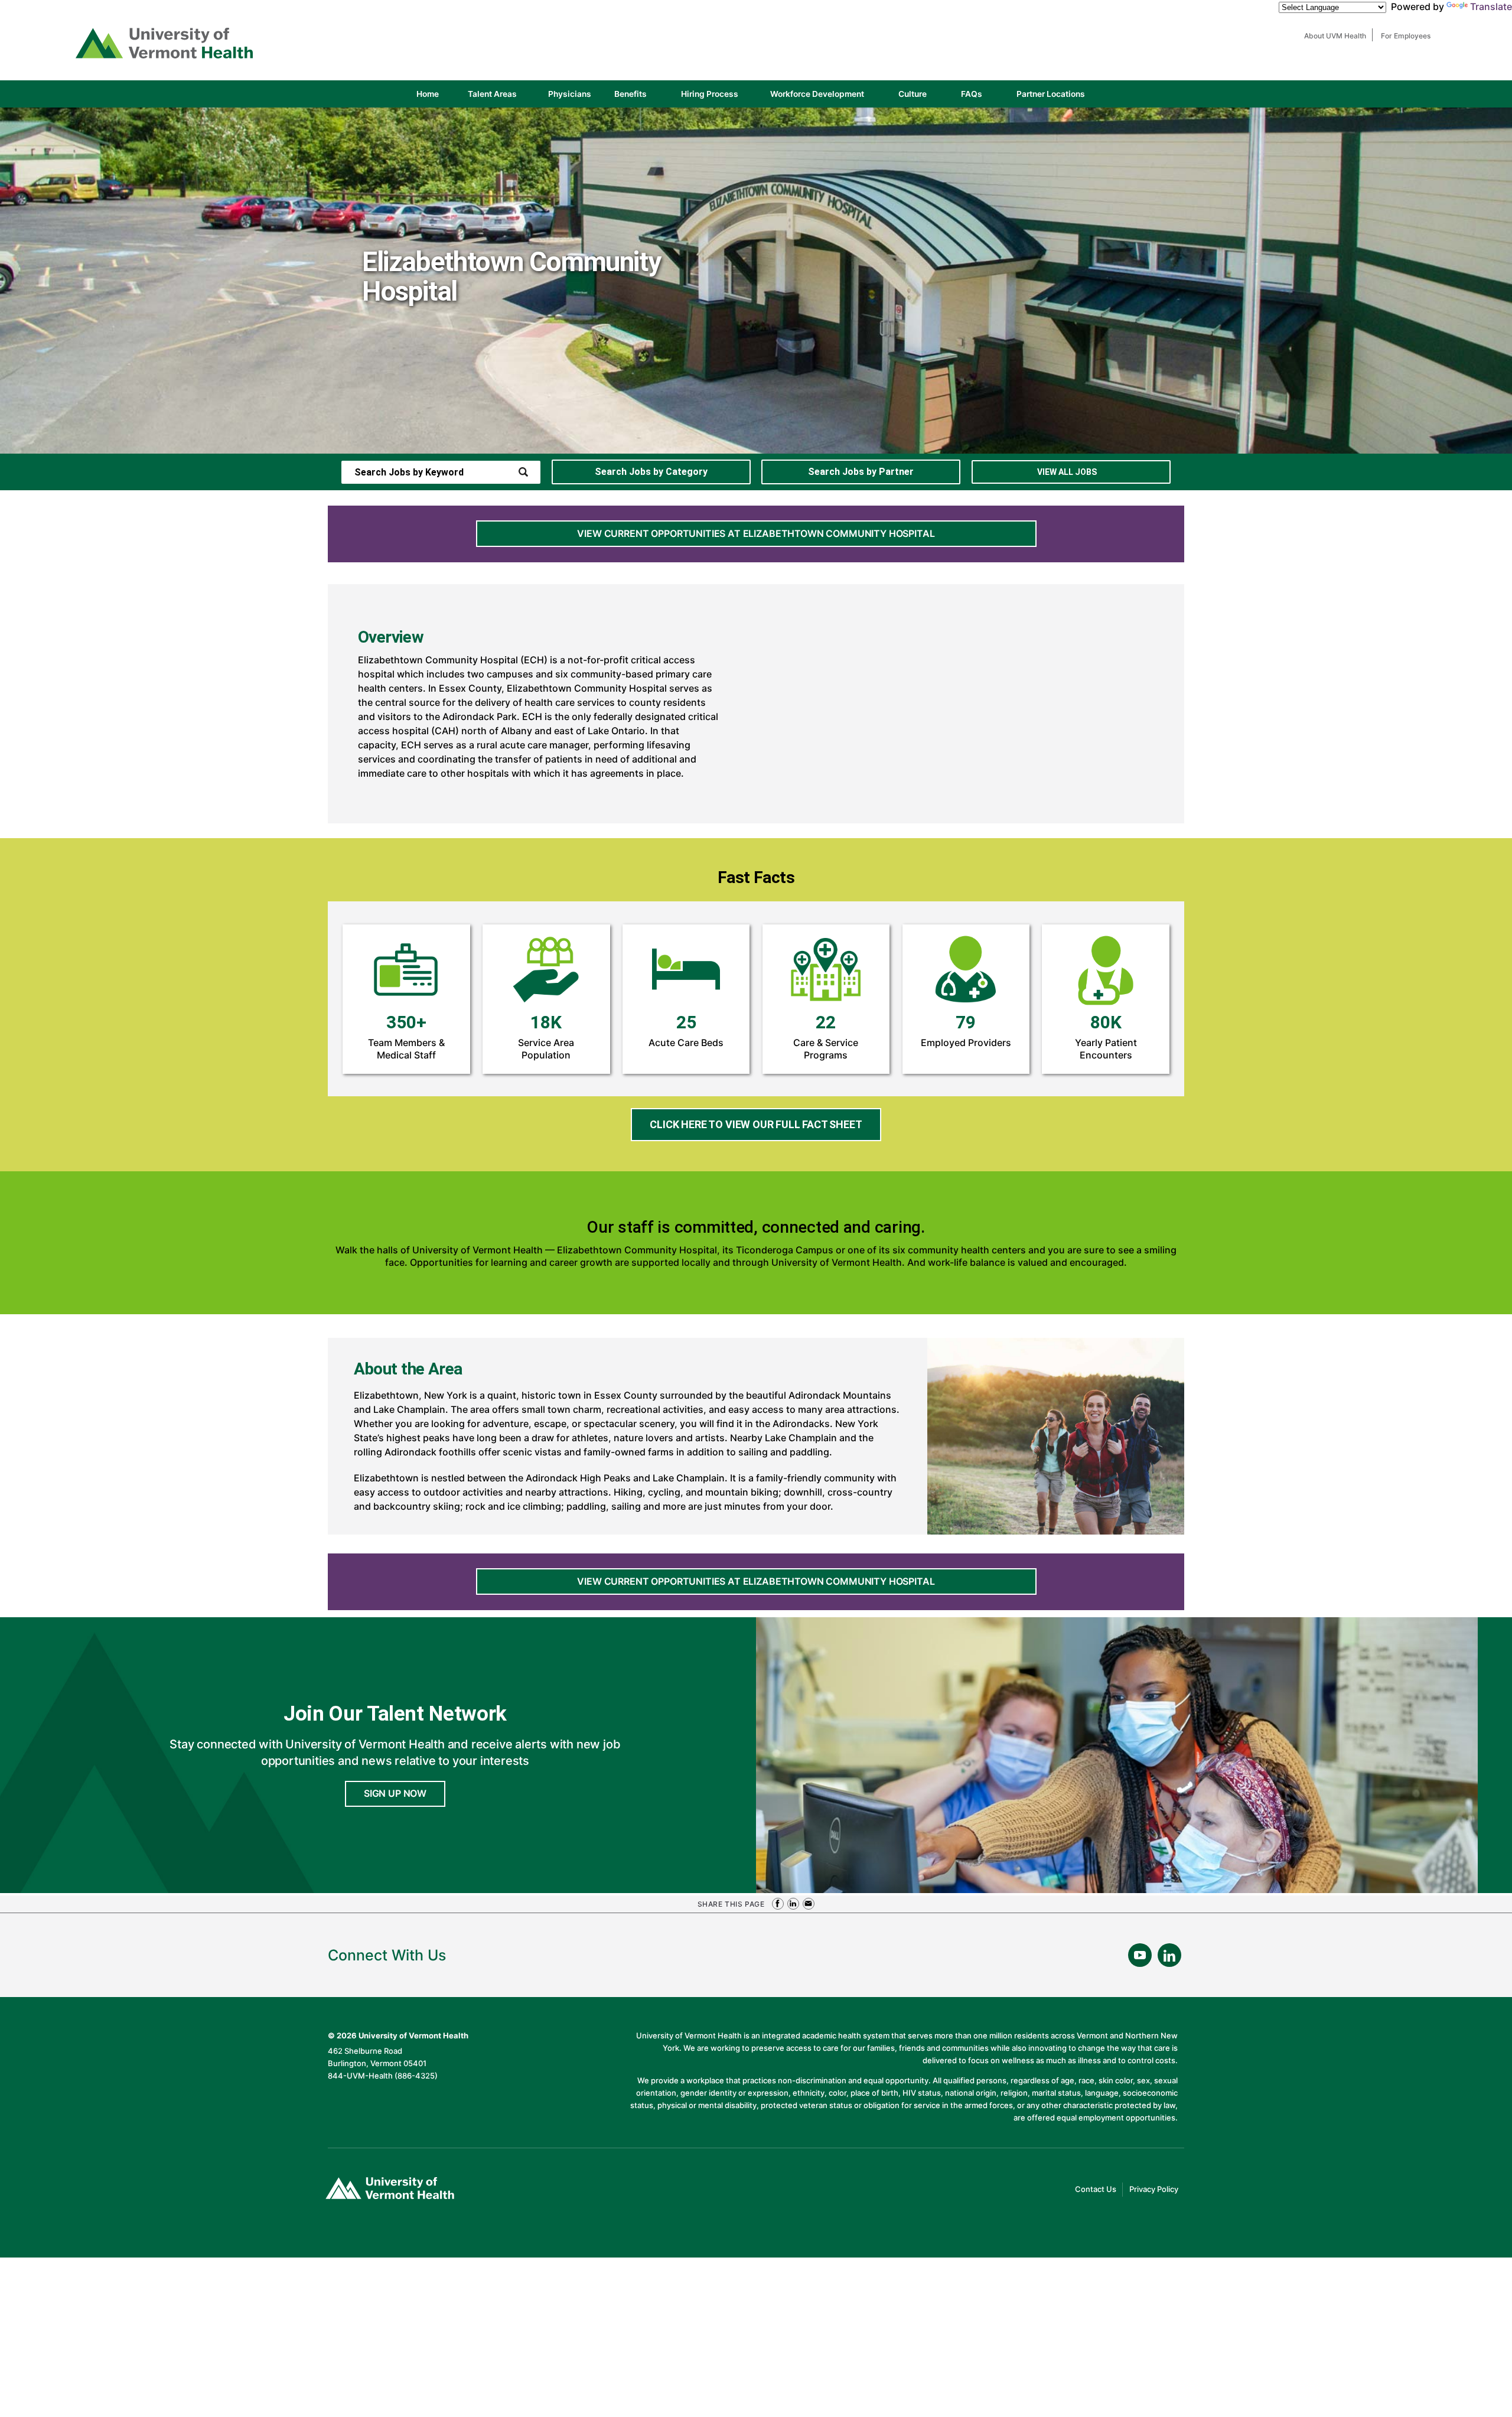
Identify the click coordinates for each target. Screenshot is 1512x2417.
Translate (1491, 6)
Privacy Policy (1157, 2190)
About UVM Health (1338, 36)
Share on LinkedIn (793, 1904)
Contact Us (1099, 2190)
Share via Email (809, 1904)
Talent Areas (502, 98)
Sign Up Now (395, 1793)
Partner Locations (1061, 98)
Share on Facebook (778, 1904)
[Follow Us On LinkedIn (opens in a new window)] (1169, 1955)
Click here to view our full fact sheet (765, 1129)
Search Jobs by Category (651, 472)
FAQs (972, 94)
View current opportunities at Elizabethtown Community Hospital (756, 533)
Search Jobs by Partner (861, 472)
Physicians (574, 98)
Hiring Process (720, 98)
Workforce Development (817, 94)
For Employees (1409, 36)
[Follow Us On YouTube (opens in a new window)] (1140, 1955)
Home (428, 94)
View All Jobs (1067, 472)
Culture (923, 98)
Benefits (630, 94)
